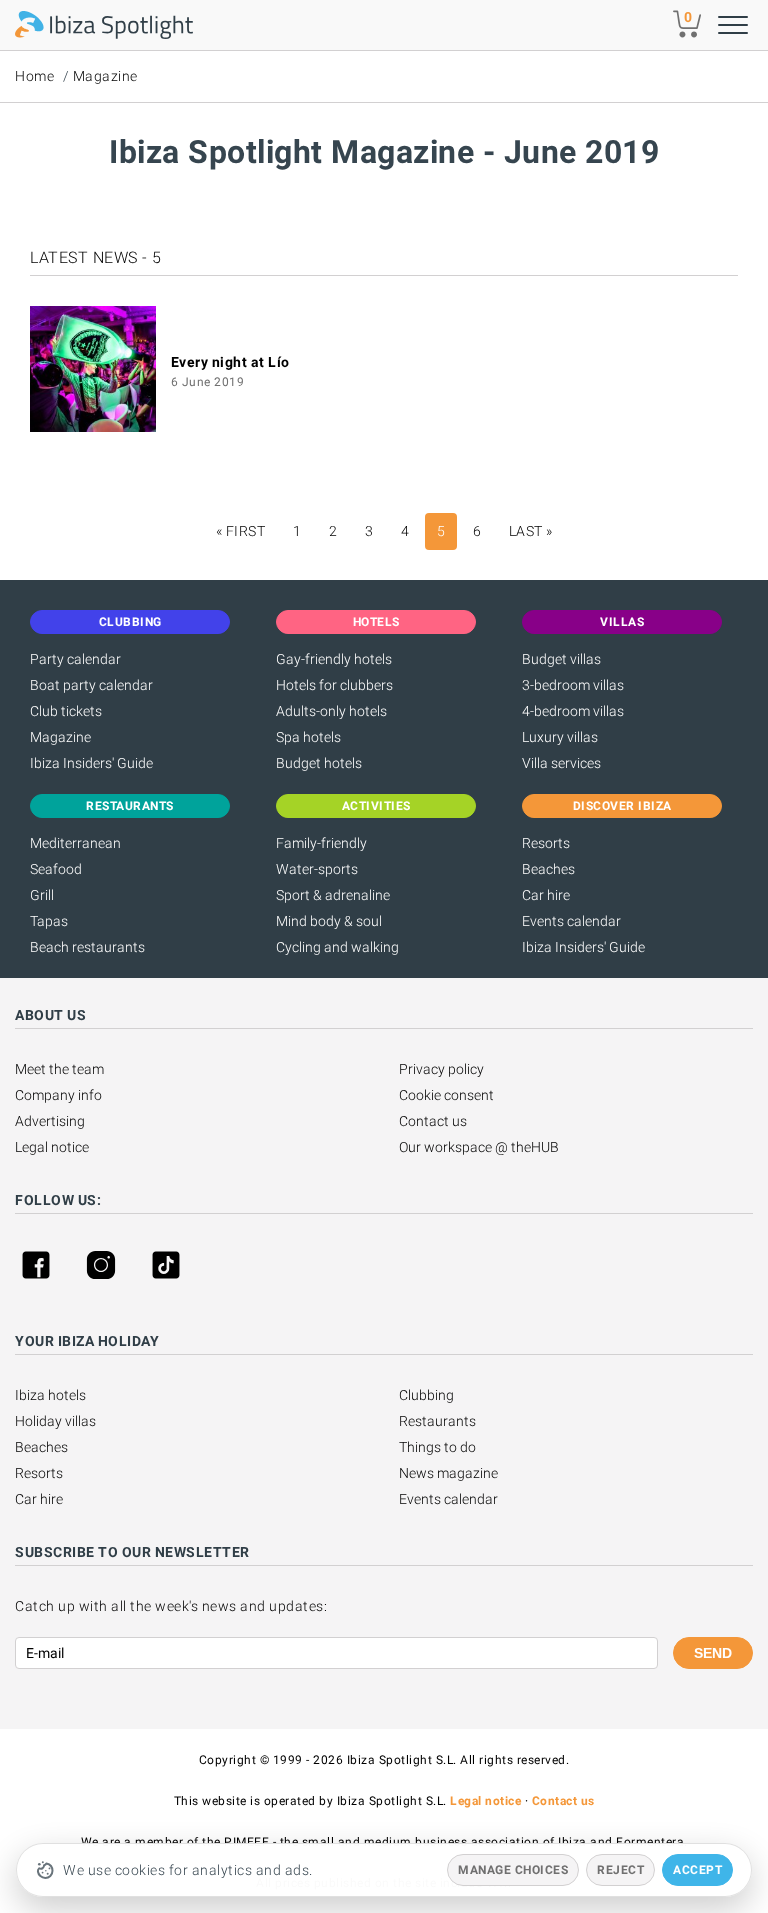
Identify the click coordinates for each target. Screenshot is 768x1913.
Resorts (546, 843)
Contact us (433, 1121)
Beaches (548, 869)
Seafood (56, 869)
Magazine (105, 76)
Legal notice (52, 1147)
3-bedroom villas (573, 685)
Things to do (437, 1447)
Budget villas (561, 659)
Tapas (49, 921)
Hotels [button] (376, 622)
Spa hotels (308, 737)
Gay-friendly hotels (334, 659)
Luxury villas (560, 737)
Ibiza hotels (50, 1395)
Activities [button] (376, 806)
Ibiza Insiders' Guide (91, 763)
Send (713, 1653)
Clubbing (426, 1395)
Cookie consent (446, 1095)
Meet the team (59, 1069)
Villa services (561, 763)
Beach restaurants (87, 947)
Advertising (50, 1121)
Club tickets (66, 711)
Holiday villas (55, 1421)
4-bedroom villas (573, 711)
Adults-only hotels (331, 711)
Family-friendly (321, 843)
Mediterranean (75, 843)
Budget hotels (319, 763)
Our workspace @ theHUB (479, 1147)
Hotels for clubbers (334, 685)
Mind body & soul (329, 921)
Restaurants (437, 1421)
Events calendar (571, 921)
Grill (42, 895)
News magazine (448, 1473)
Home (34, 76)
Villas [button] (622, 622)
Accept (697, 1870)
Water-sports (317, 869)
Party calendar (75, 659)
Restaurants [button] (130, 806)
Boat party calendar (91, 685)
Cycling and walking (337, 947)
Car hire (546, 895)
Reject (620, 1870)
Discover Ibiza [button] (622, 806)
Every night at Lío (230, 362)
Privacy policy (441, 1069)
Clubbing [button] (130, 622)
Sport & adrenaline (333, 895)
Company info (58, 1095)
